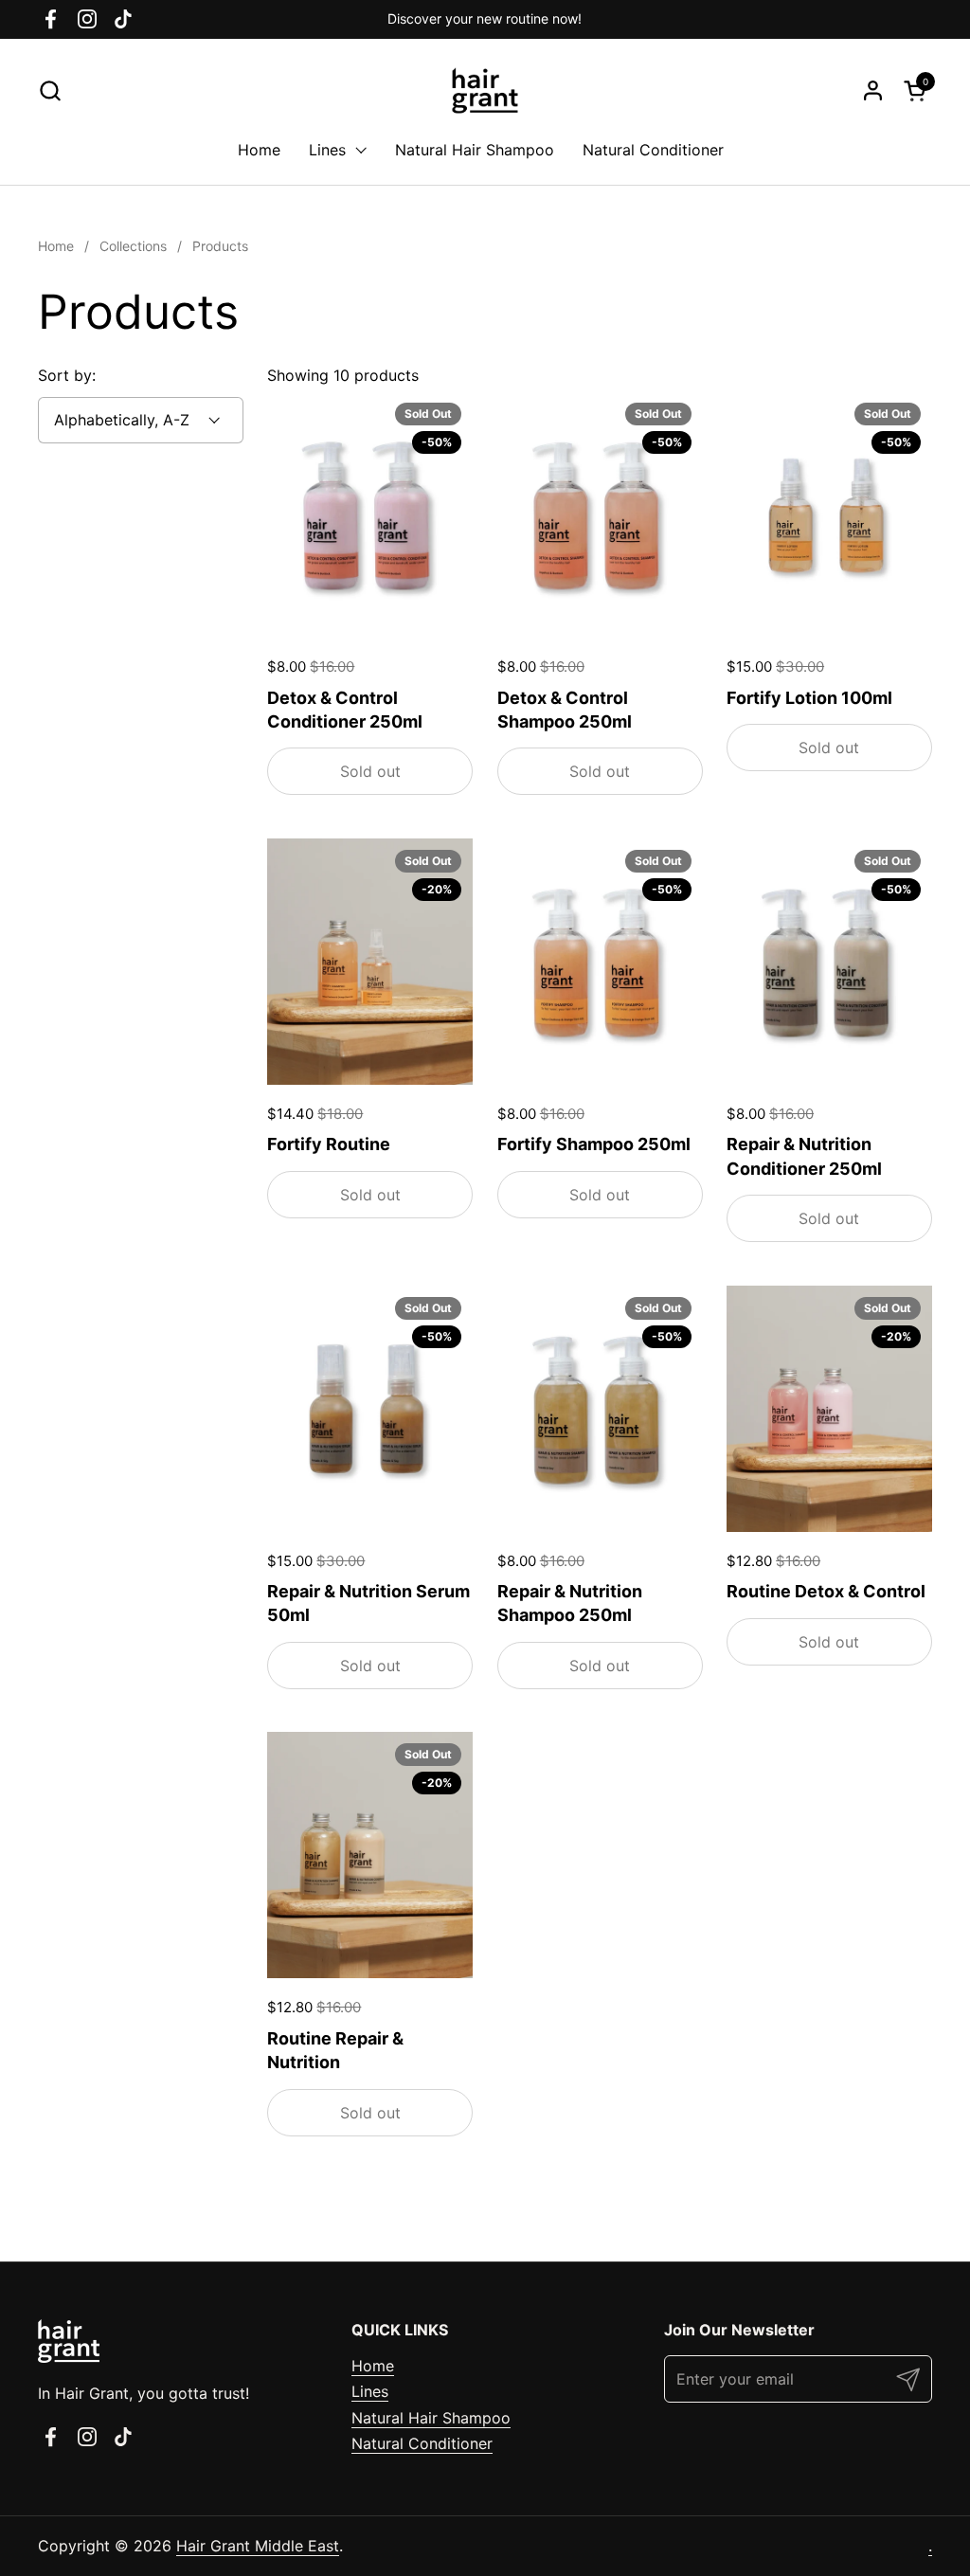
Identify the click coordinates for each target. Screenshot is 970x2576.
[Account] (873, 90)
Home (373, 2366)
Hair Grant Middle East (258, 2546)
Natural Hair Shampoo (431, 2418)
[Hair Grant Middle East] (485, 90)
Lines (370, 2391)
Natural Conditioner (422, 2443)
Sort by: (67, 375)
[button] (50, 90)
